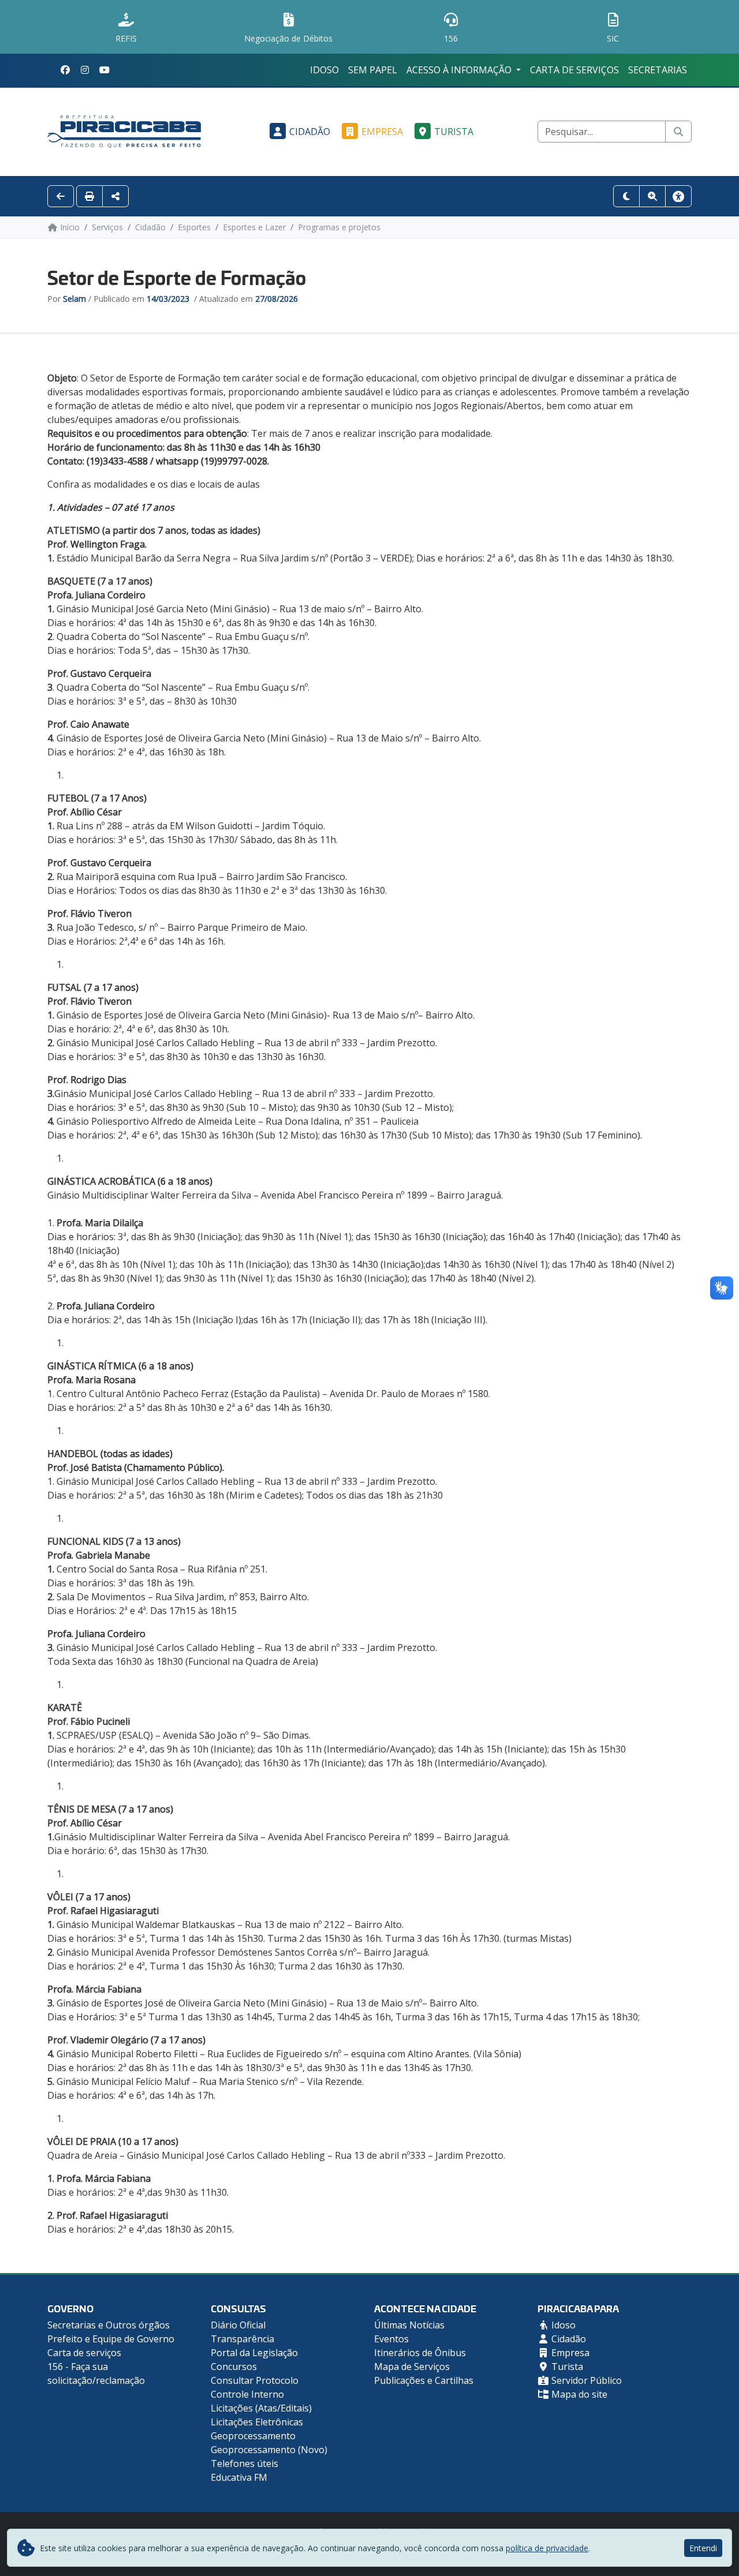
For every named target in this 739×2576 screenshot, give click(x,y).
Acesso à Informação (460, 70)
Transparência (242, 2339)
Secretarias (658, 70)
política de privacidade (547, 2548)
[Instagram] (85, 70)
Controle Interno (247, 2394)
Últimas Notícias (409, 2325)
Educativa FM (239, 2477)
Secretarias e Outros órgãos (109, 2325)
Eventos (391, 2339)
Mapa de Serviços (412, 2367)
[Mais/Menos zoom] (652, 196)
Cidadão (310, 132)
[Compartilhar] (115, 196)
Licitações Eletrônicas (257, 2422)
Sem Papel (373, 70)
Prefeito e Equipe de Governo (111, 2339)
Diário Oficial (238, 2325)
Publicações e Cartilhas (424, 2380)
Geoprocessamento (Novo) (269, 2450)
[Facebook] (65, 70)
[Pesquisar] (678, 132)
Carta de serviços (574, 70)
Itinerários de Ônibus (420, 2353)
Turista (454, 132)
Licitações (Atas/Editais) (261, 2408)
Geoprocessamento (253, 2436)
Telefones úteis (245, 2463)
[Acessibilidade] (678, 196)
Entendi (703, 2548)
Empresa (382, 132)
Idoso (324, 70)
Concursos (234, 2367)
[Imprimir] (89, 196)
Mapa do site (578, 2394)
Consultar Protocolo (255, 2380)
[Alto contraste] (626, 196)
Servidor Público (585, 2380)
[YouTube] (104, 70)
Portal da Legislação (254, 2353)
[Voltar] (61, 196)
